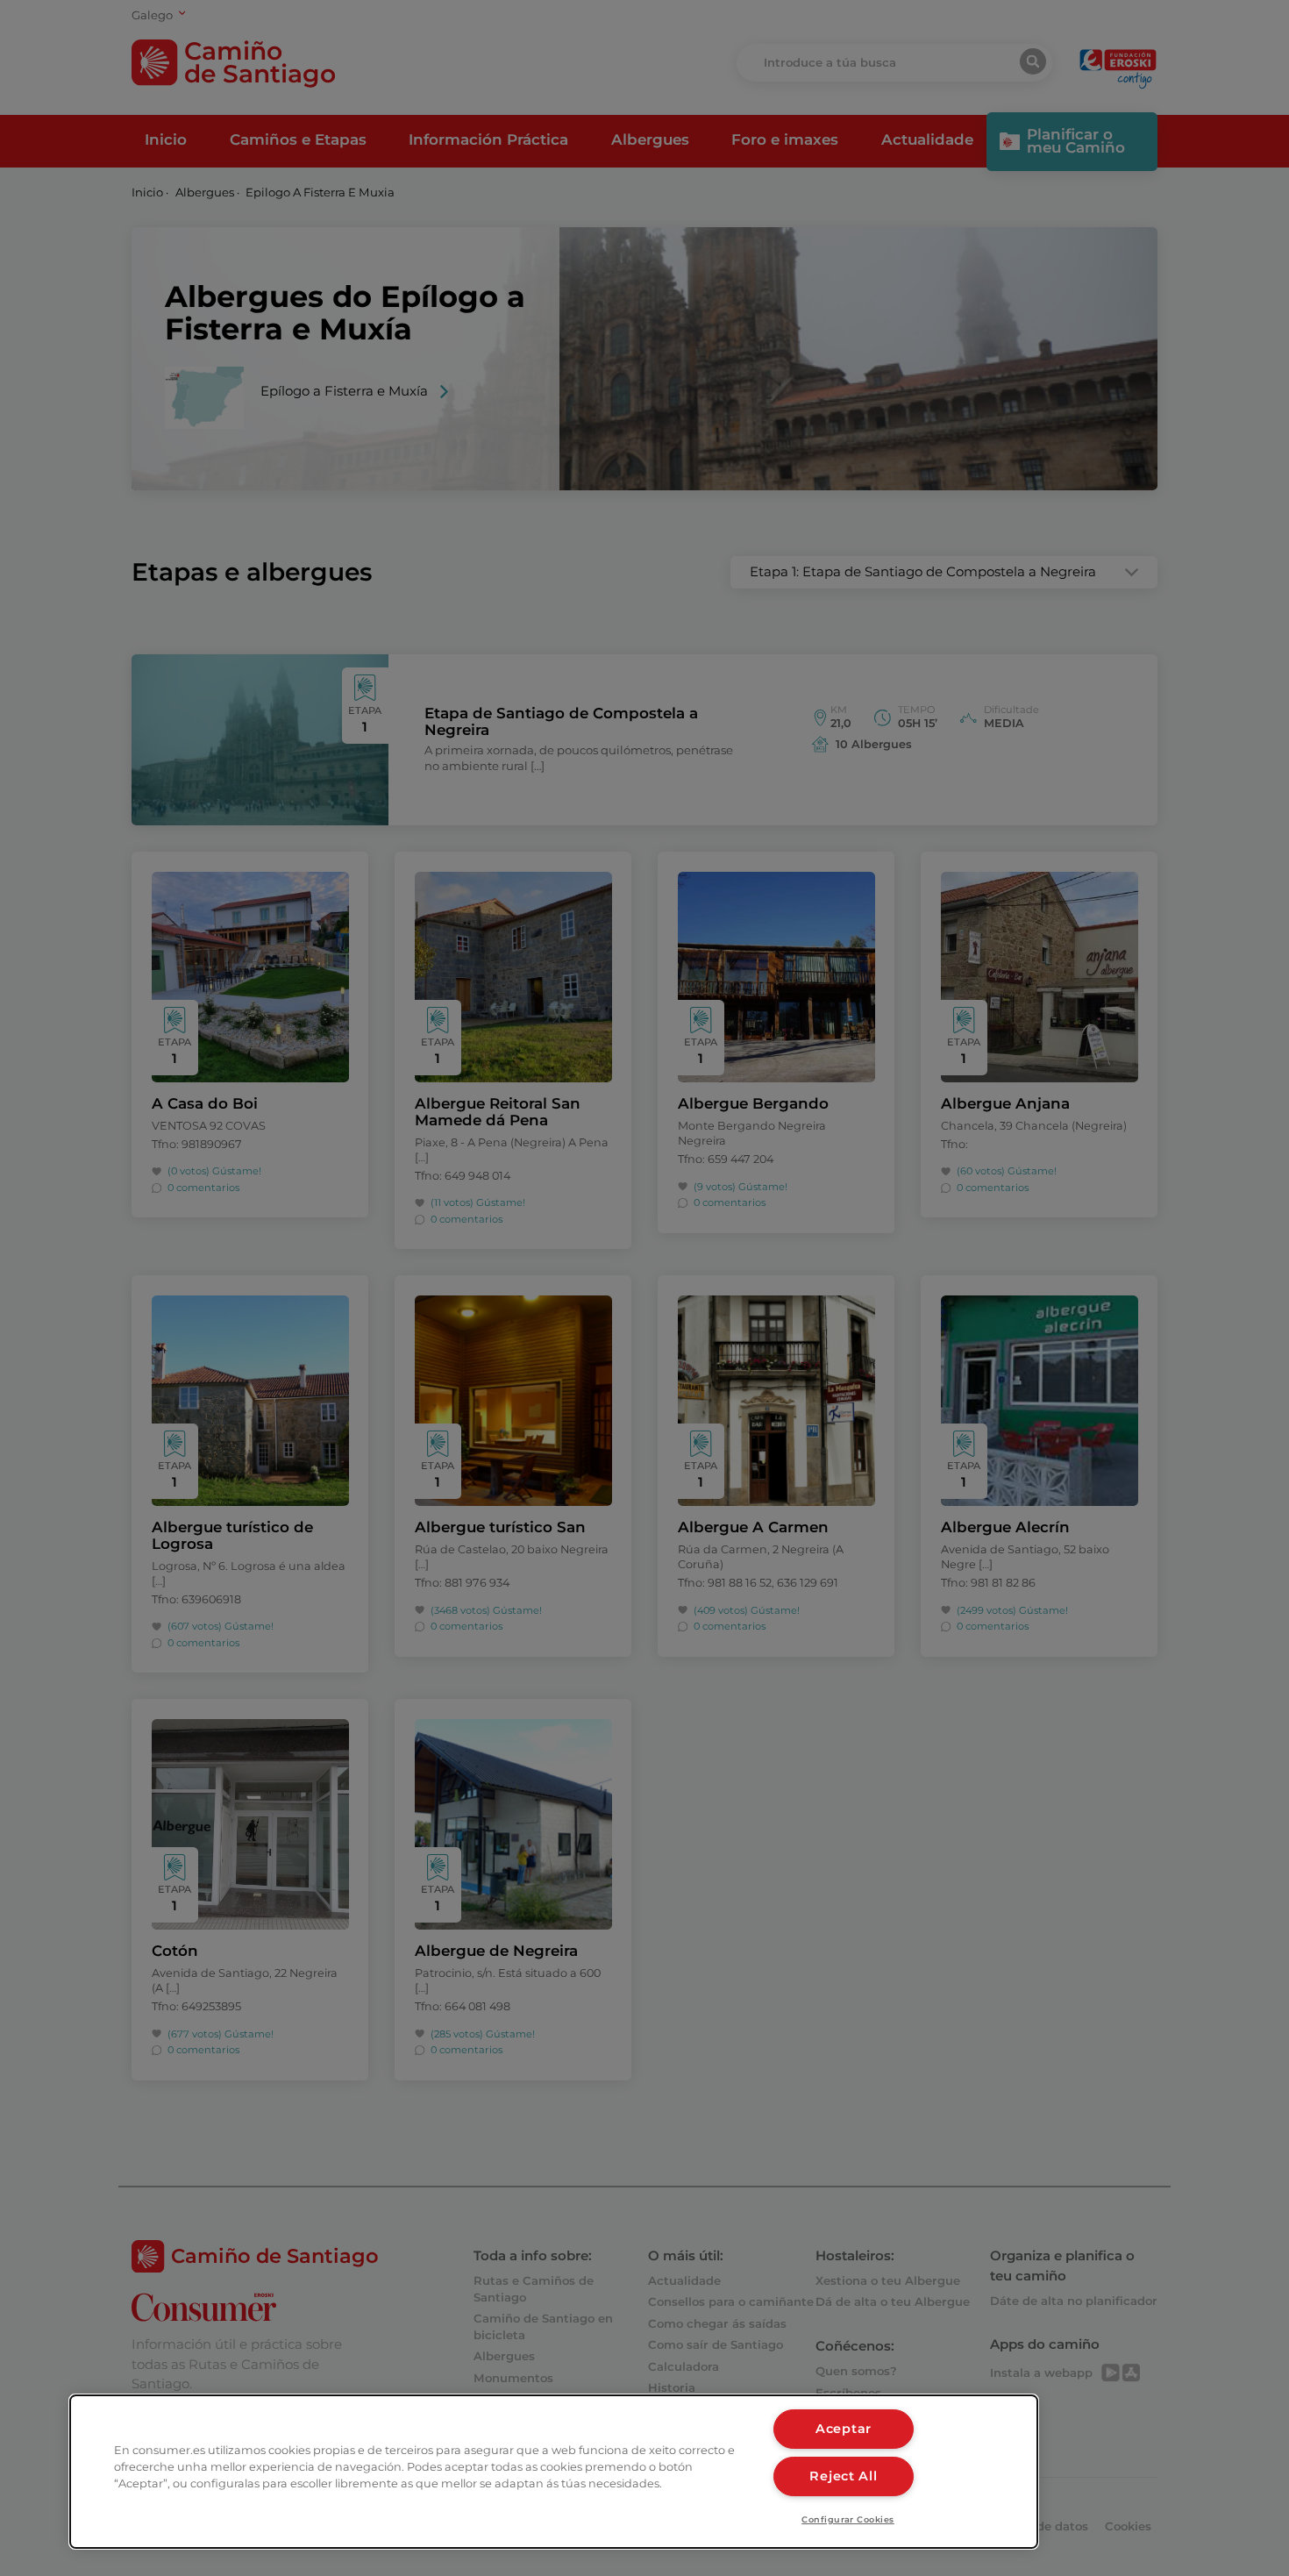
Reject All (843, 2476)
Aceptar (844, 2429)
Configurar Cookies (848, 2519)
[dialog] (554, 2472)
